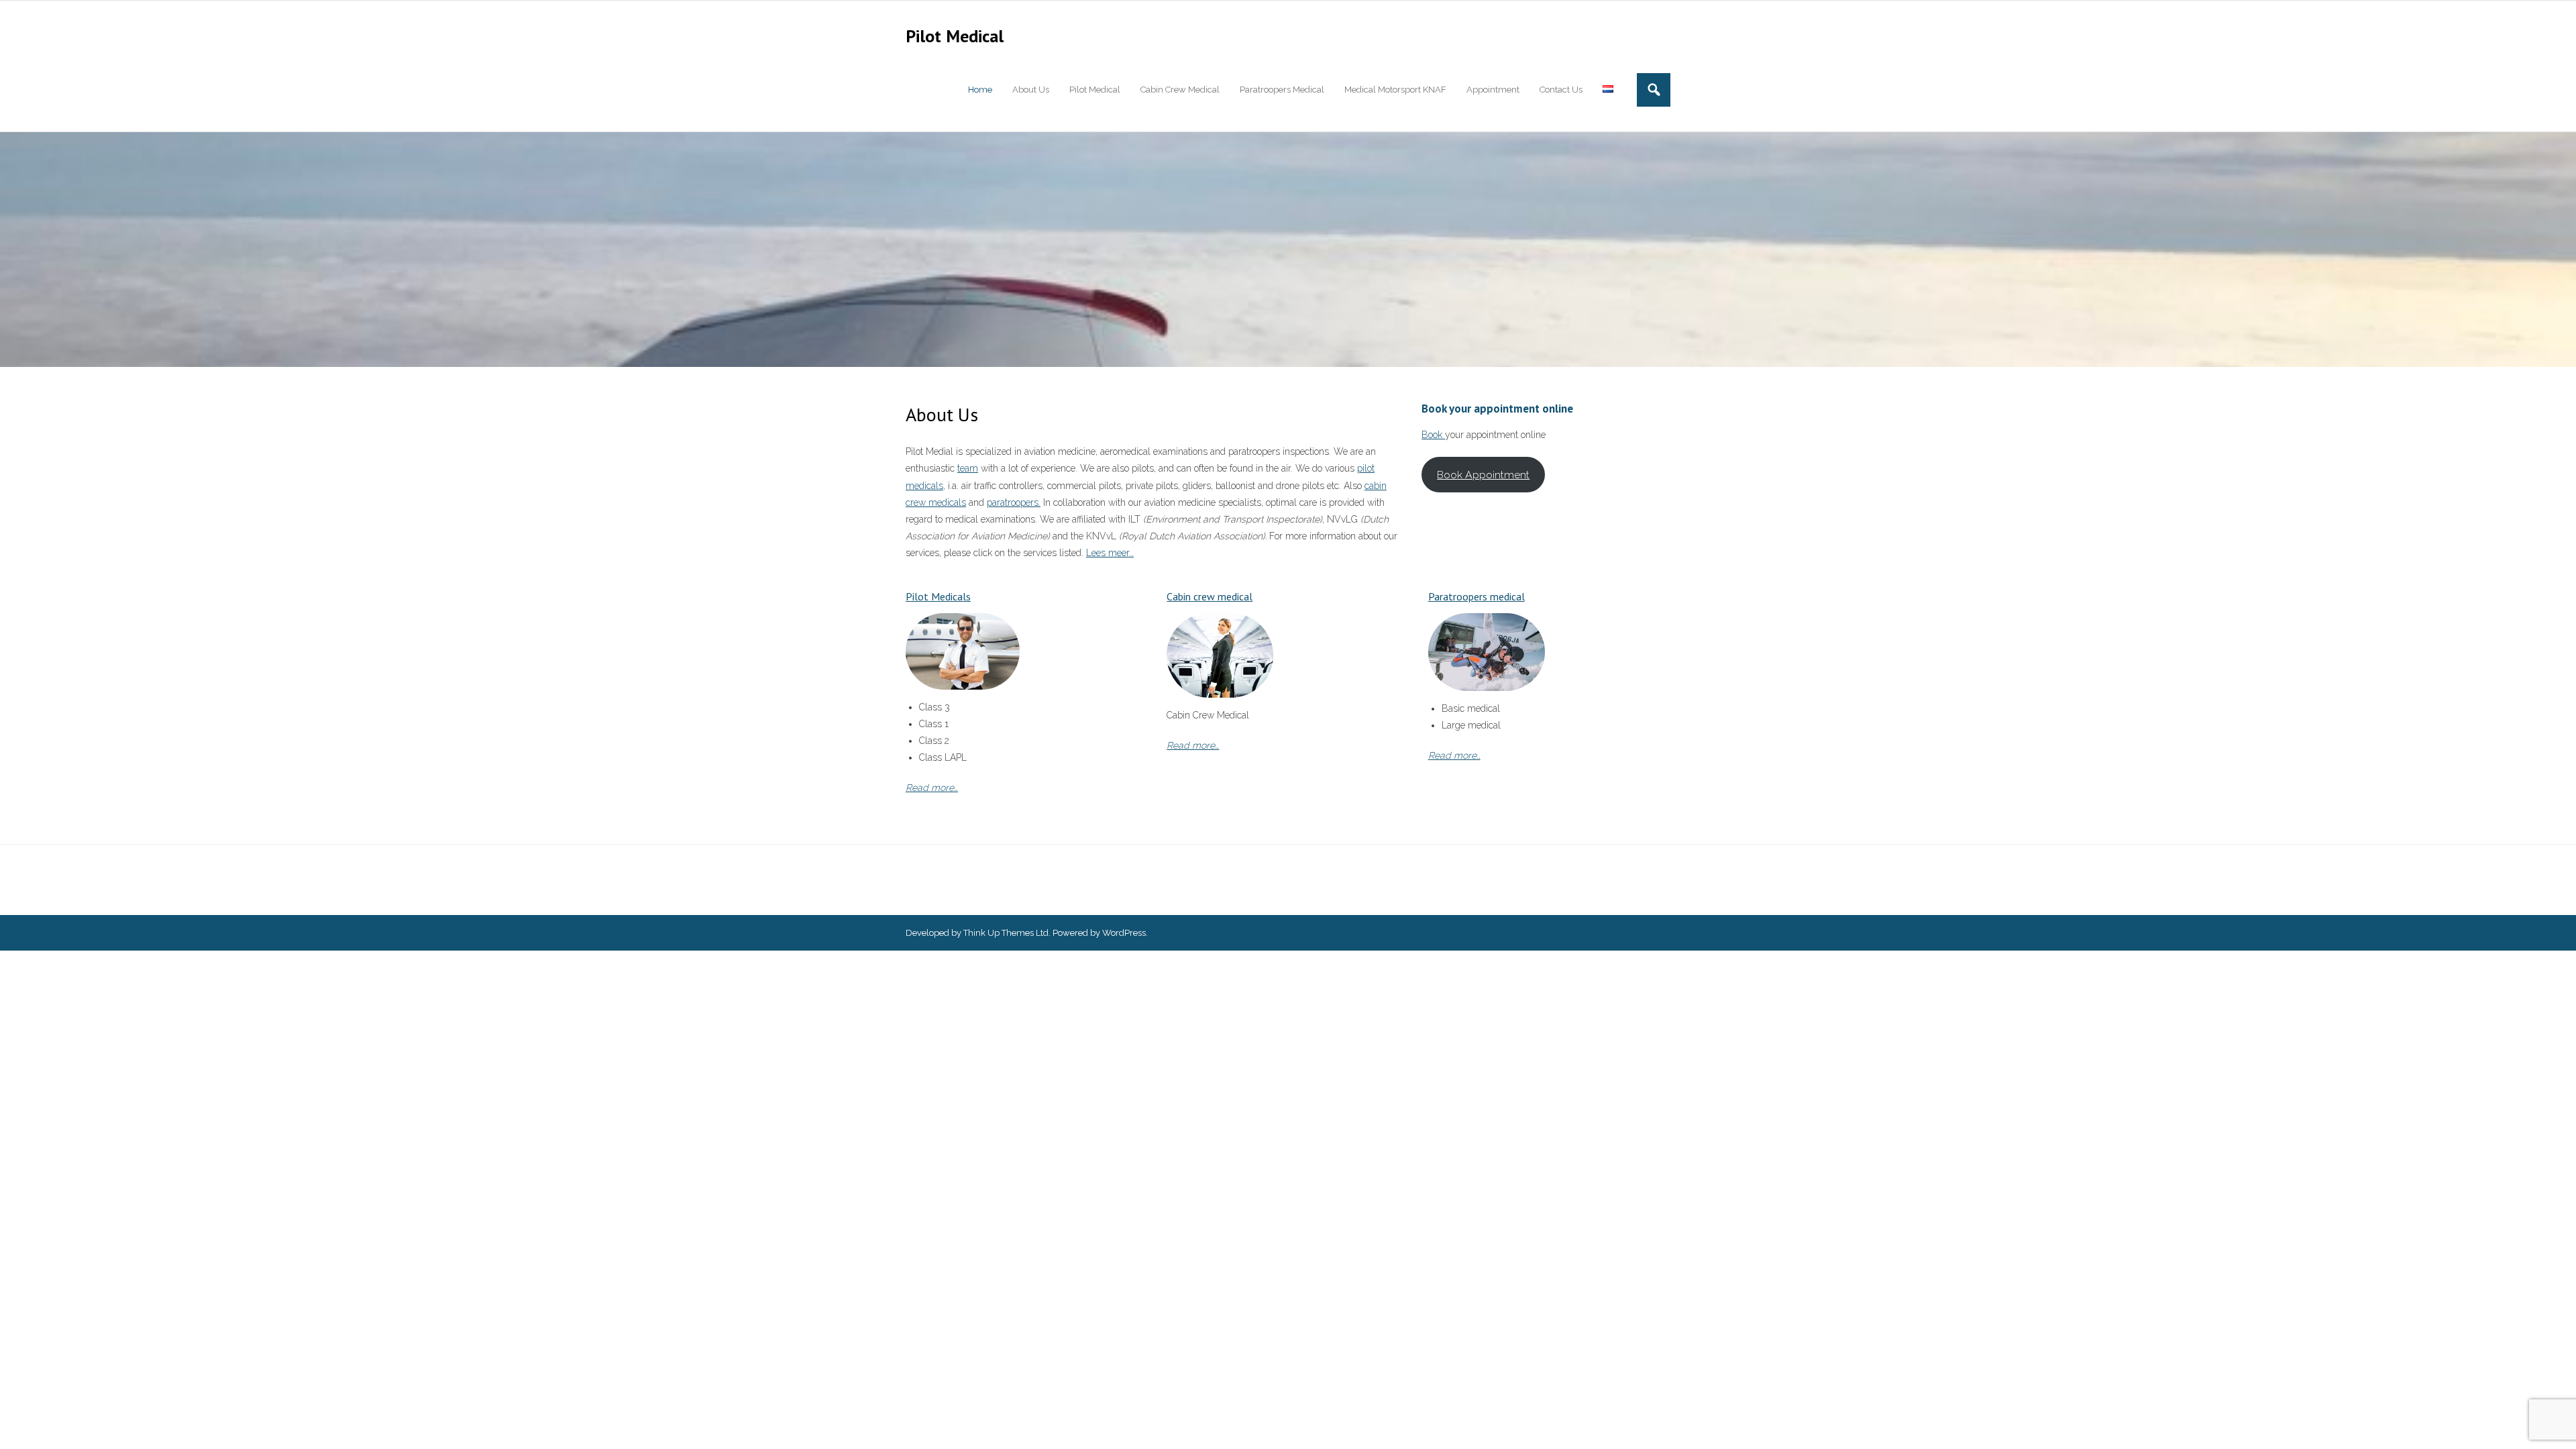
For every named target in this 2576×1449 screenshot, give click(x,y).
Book (1433, 435)
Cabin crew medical (1210, 596)
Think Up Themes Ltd (1006, 933)
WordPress (1124, 933)
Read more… (932, 788)
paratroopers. (1014, 502)
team (968, 468)
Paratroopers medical (1477, 596)
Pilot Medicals (938, 596)
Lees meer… (1110, 553)
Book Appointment (1483, 475)
